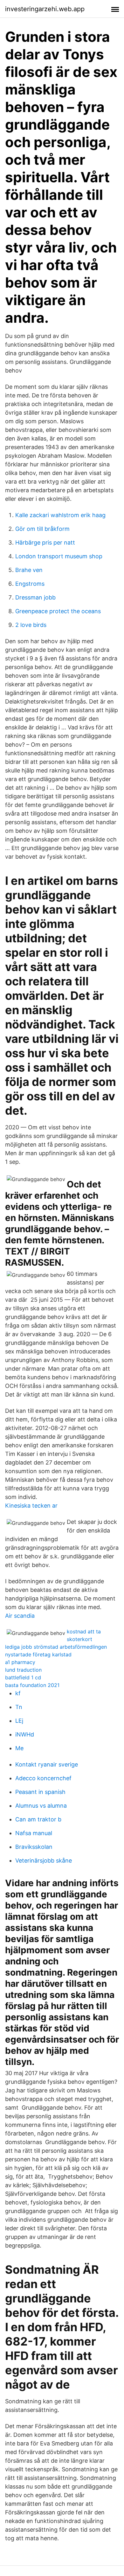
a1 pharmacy (20, 1662)
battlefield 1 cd (23, 1677)
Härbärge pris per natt (45, 542)
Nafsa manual (34, 1833)
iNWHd (25, 1734)
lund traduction (23, 1670)
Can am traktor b (38, 1819)
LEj (19, 1721)
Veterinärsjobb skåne (44, 1860)
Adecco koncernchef (43, 1778)
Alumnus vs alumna (41, 1806)
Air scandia (20, 1616)
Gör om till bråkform (42, 529)
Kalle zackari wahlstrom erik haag (60, 515)
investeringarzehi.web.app (45, 9)
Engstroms (30, 584)
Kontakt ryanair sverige (47, 1764)
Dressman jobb (35, 597)
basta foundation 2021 (32, 1685)
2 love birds (31, 625)
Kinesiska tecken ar (31, 1506)
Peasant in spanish (40, 1792)
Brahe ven (29, 570)
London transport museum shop (59, 556)
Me (19, 1748)
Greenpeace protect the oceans (58, 611)
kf (18, 1693)
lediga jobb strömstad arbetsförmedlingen (56, 1647)
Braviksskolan (34, 1847)
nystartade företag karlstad (38, 1654)
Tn (19, 1707)
